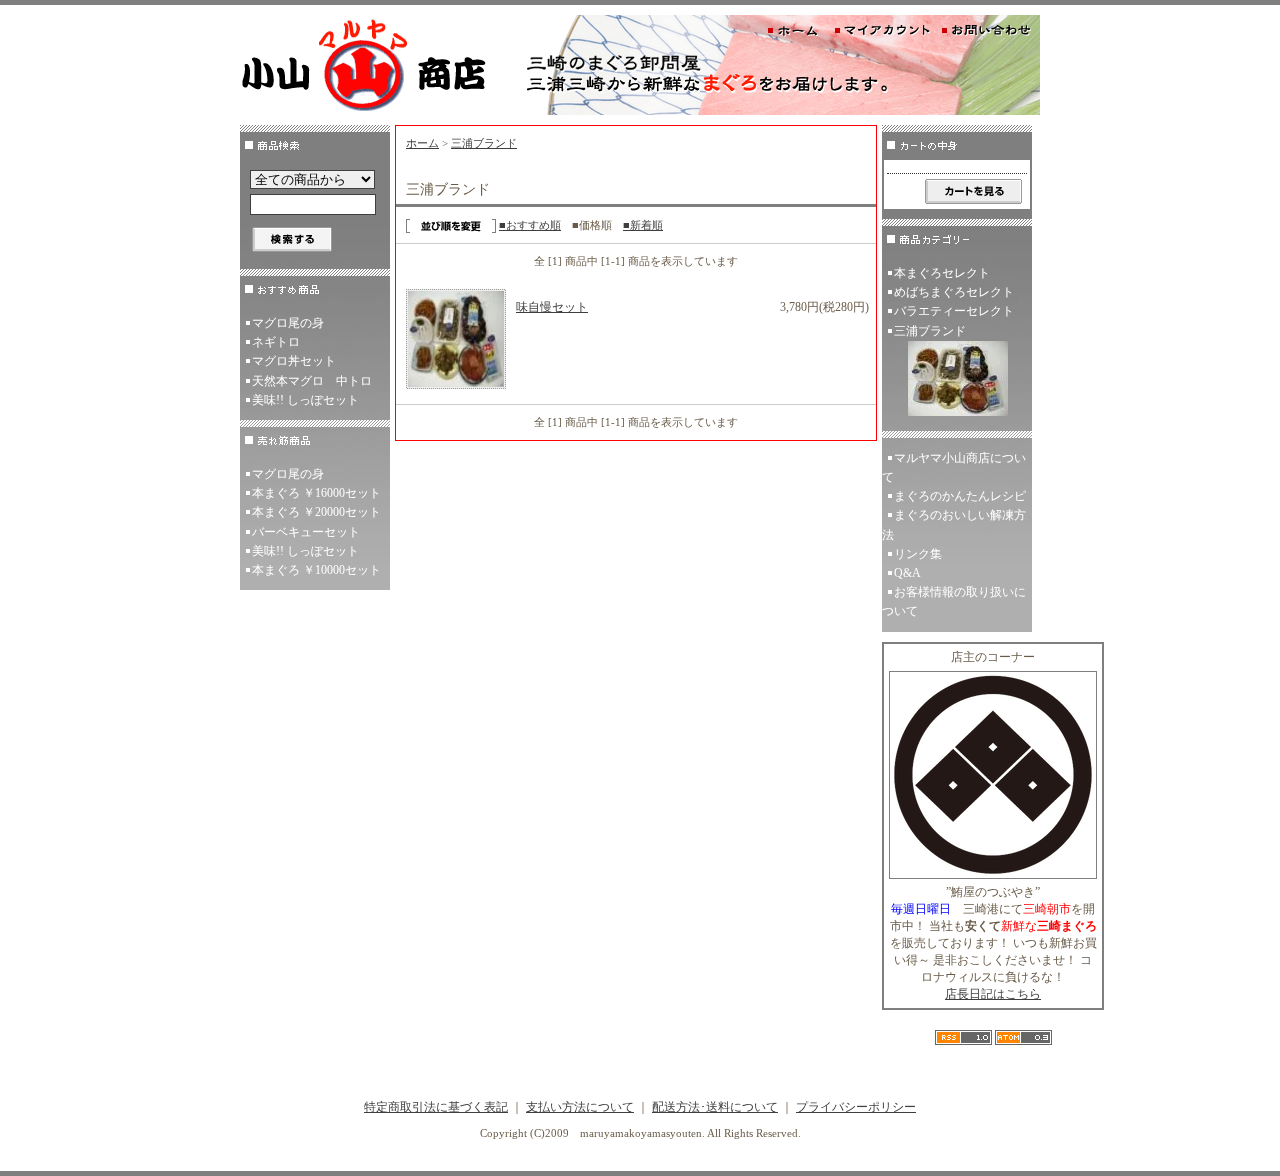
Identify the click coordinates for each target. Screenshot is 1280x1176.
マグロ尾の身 (288, 323)
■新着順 (643, 225)
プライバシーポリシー (856, 1107)
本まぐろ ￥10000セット (316, 570)
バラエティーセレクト (954, 311)
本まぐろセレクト (942, 273)
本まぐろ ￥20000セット (316, 512)
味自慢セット (552, 307)
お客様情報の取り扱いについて (954, 601)
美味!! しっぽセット (305, 400)
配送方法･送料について (715, 1107)
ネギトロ (276, 342)
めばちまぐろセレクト (954, 292)
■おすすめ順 (530, 225)
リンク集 (918, 554)
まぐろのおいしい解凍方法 (954, 524)
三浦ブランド (484, 143)
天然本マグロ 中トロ (312, 381)
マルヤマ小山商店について (954, 467)
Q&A (907, 573)
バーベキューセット (306, 532)
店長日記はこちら (993, 994)
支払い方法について (580, 1107)
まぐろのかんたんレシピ (960, 496)
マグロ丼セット (294, 361)
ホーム (422, 143)
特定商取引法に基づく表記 (436, 1107)
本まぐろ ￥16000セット (316, 493)
